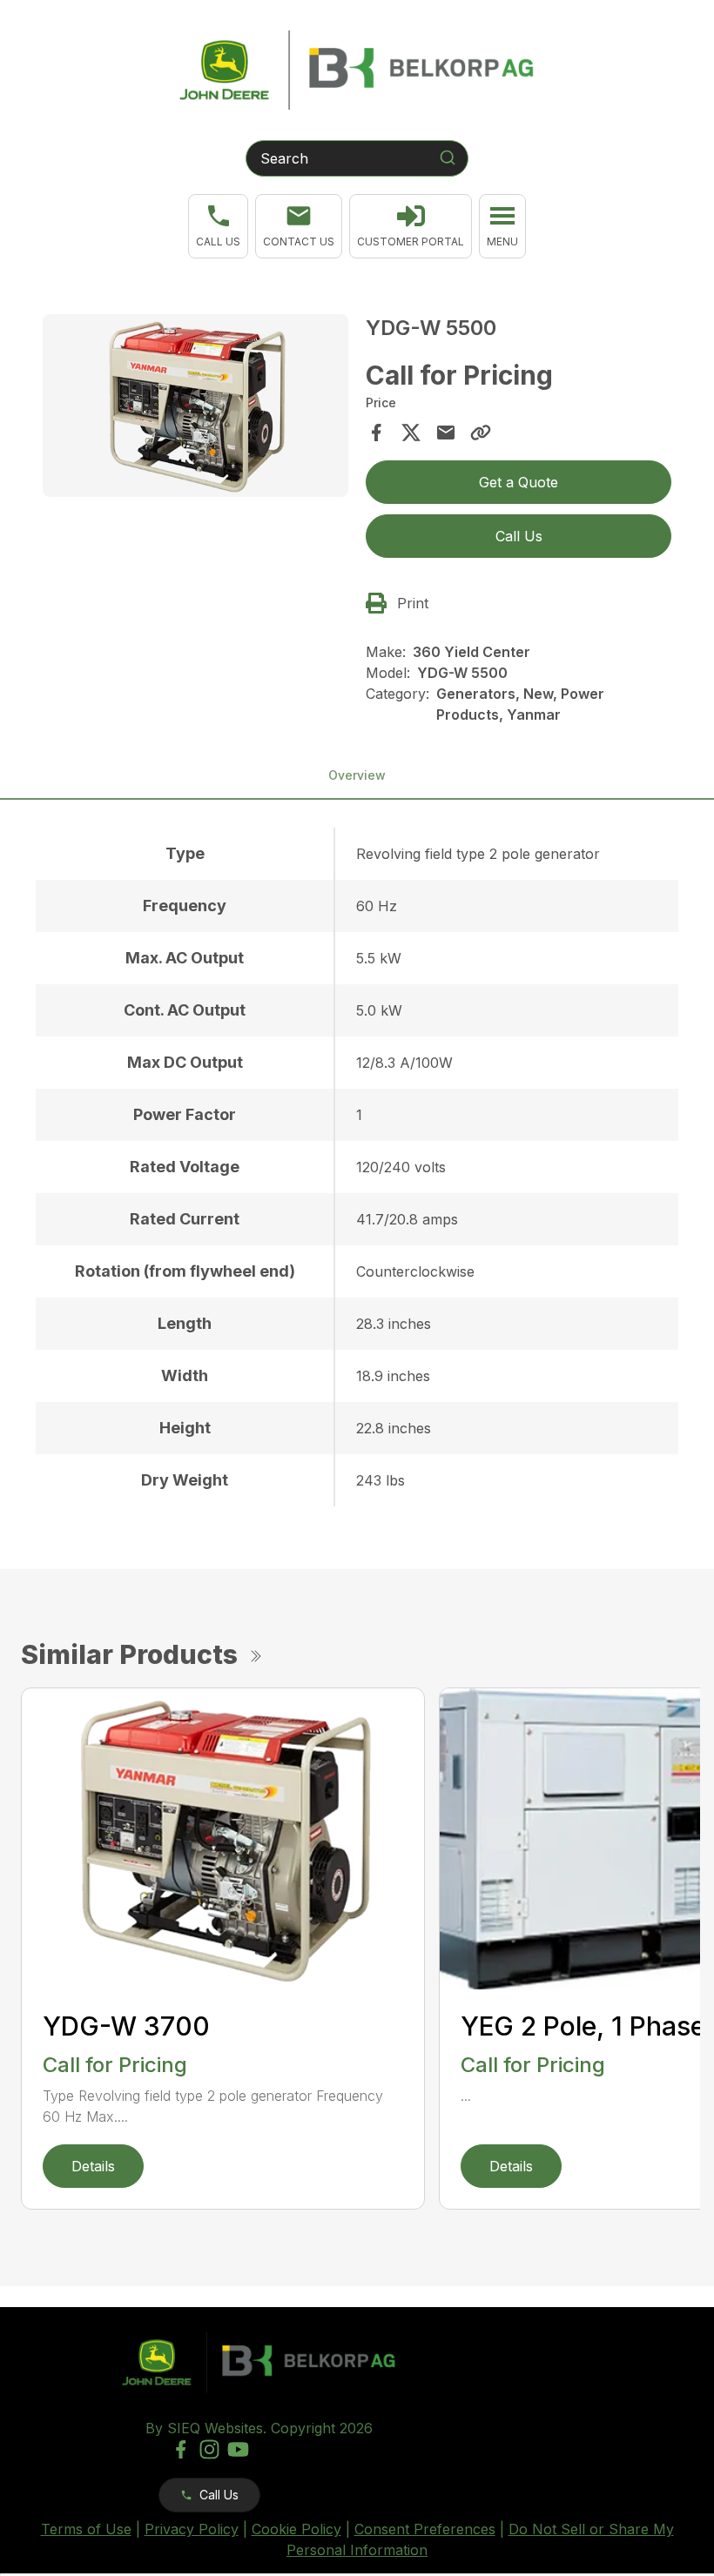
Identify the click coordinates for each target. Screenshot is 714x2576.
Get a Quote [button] (519, 482)
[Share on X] (411, 433)
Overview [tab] (357, 775)
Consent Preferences (425, 2529)
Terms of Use (86, 2529)
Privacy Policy (192, 2529)
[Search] (448, 158)
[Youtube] (238, 2449)
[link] (411, 226)
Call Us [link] (519, 536)
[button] (218, 226)
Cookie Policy (296, 2529)
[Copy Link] (481, 433)
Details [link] (93, 2166)
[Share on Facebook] (376, 433)
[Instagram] (209, 2449)
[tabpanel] (195, 409)
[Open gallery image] (195, 406)
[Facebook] (181, 2449)
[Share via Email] (446, 433)
